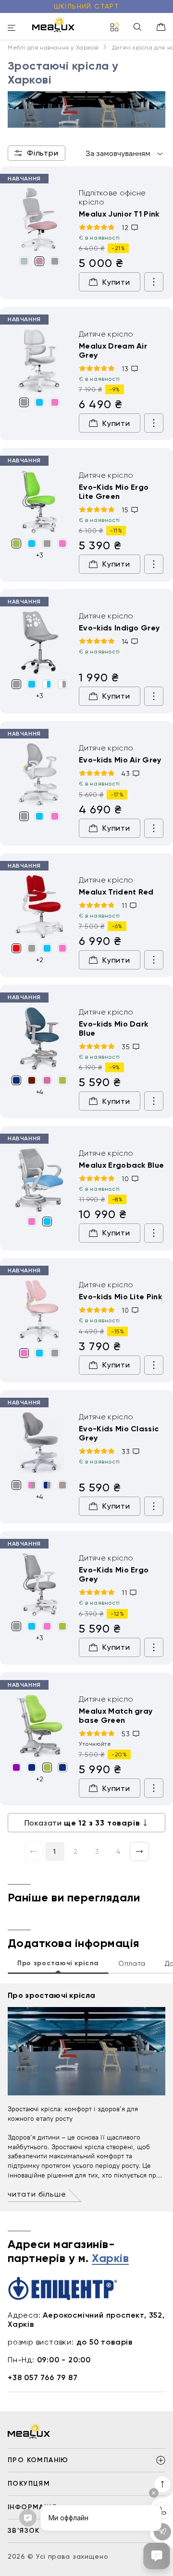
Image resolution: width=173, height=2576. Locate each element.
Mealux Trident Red (116, 892)
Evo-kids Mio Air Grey (120, 760)
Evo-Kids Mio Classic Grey (119, 1433)
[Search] (137, 28)
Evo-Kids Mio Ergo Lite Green (114, 492)
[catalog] (115, 28)
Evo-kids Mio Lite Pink (120, 1297)
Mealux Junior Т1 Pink (119, 214)
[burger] (12, 29)
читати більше (37, 2194)
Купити (116, 282)
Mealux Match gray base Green (116, 1716)
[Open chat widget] (157, 2556)
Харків (110, 2259)
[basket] (161, 27)
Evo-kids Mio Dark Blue (113, 1028)
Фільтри (43, 153)
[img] (39, 220)
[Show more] (154, 282)
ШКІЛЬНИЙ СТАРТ (87, 6)
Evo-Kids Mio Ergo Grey (114, 1574)
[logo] (53, 24)
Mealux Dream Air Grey (113, 351)
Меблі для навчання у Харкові (53, 48)
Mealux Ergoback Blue (121, 1165)
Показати (82, 1823)
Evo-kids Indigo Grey (119, 628)
